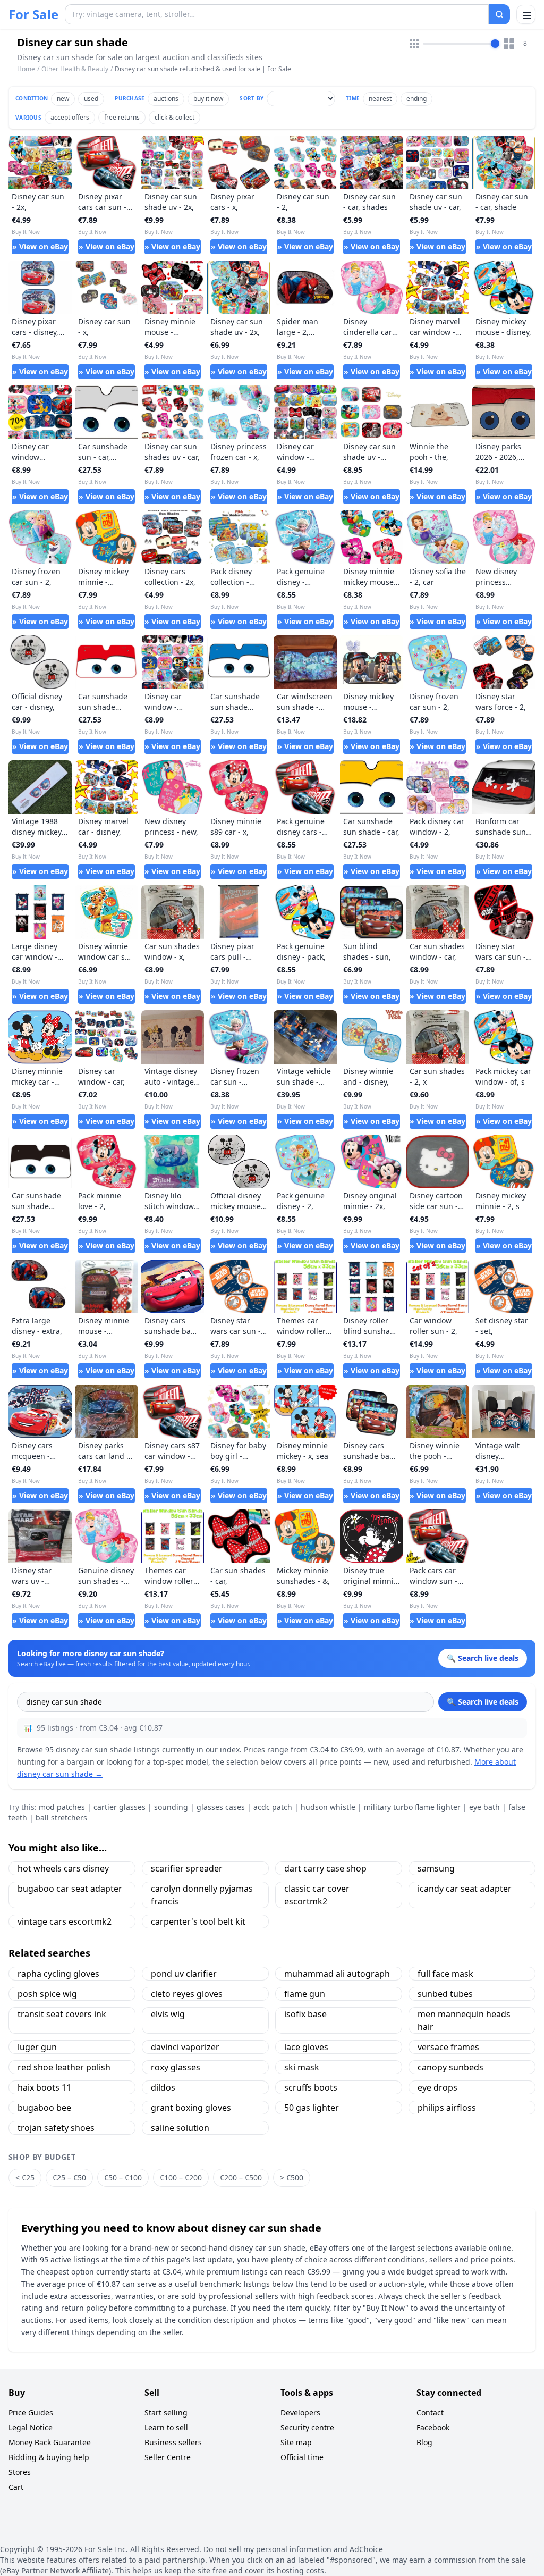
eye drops (437, 2087)
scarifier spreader (187, 1868)
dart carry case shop (325, 1868)
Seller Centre (168, 2457)
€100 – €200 (181, 2178)
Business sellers (173, 2442)
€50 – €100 (123, 2178)
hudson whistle (328, 1807)
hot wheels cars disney (63, 1868)
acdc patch (273, 1807)
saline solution (180, 2128)
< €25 (25, 2178)
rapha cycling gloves (58, 1974)
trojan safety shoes (56, 2128)
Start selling (166, 2413)
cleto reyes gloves (187, 1994)
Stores (20, 2472)
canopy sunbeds (450, 2067)
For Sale (33, 14)
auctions (166, 99)
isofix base (305, 2014)
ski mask (302, 2067)
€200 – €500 (241, 2178)
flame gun (305, 1994)
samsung (436, 1868)
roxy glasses (176, 2067)
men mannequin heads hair (464, 2020)
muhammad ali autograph (337, 1974)
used (91, 99)
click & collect (175, 117)
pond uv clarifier (184, 1974)
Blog (424, 2442)
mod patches (62, 1807)
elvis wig (168, 2014)
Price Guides (31, 2413)
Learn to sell (166, 2427)
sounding (171, 1807)
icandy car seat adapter (465, 1889)
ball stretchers (61, 1818)
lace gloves (306, 2047)
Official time (302, 2457)
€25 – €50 (69, 2178)
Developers (300, 2413)
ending (416, 99)
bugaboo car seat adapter (70, 1889)
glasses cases (221, 1807)
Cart (16, 2487)
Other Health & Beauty (75, 69)
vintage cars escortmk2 (65, 1921)
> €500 (292, 2178)
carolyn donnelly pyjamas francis (202, 1895)
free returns (122, 117)
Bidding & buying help (49, 2457)
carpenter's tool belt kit (198, 1921)
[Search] (499, 14)
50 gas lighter (312, 2108)
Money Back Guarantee (50, 2442)
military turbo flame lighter (412, 1807)
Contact (430, 2413)
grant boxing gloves (191, 2108)
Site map (296, 2442)
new (63, 99)
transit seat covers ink (62, 2014)
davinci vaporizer (185, 2047)
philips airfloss (447, 2108)
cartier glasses (120, 1807)
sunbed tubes (445, 1994)
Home (26, 69)
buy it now (208, 99)
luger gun (37, 2047)
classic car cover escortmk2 (317, 1895)
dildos (163, 2087)
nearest (380, 99)
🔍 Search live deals (483, 1702)
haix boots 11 (44, 2087)
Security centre (307, 2427)
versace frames (448, 2047)
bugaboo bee (44, 2108)
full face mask (445, 1974)
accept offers (70, 117)
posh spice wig (47, 1994)
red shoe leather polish (64, 2067)
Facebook (433, 2427)
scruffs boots (311, 2087)
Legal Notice (31, 2427)
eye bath (484, 1807)
